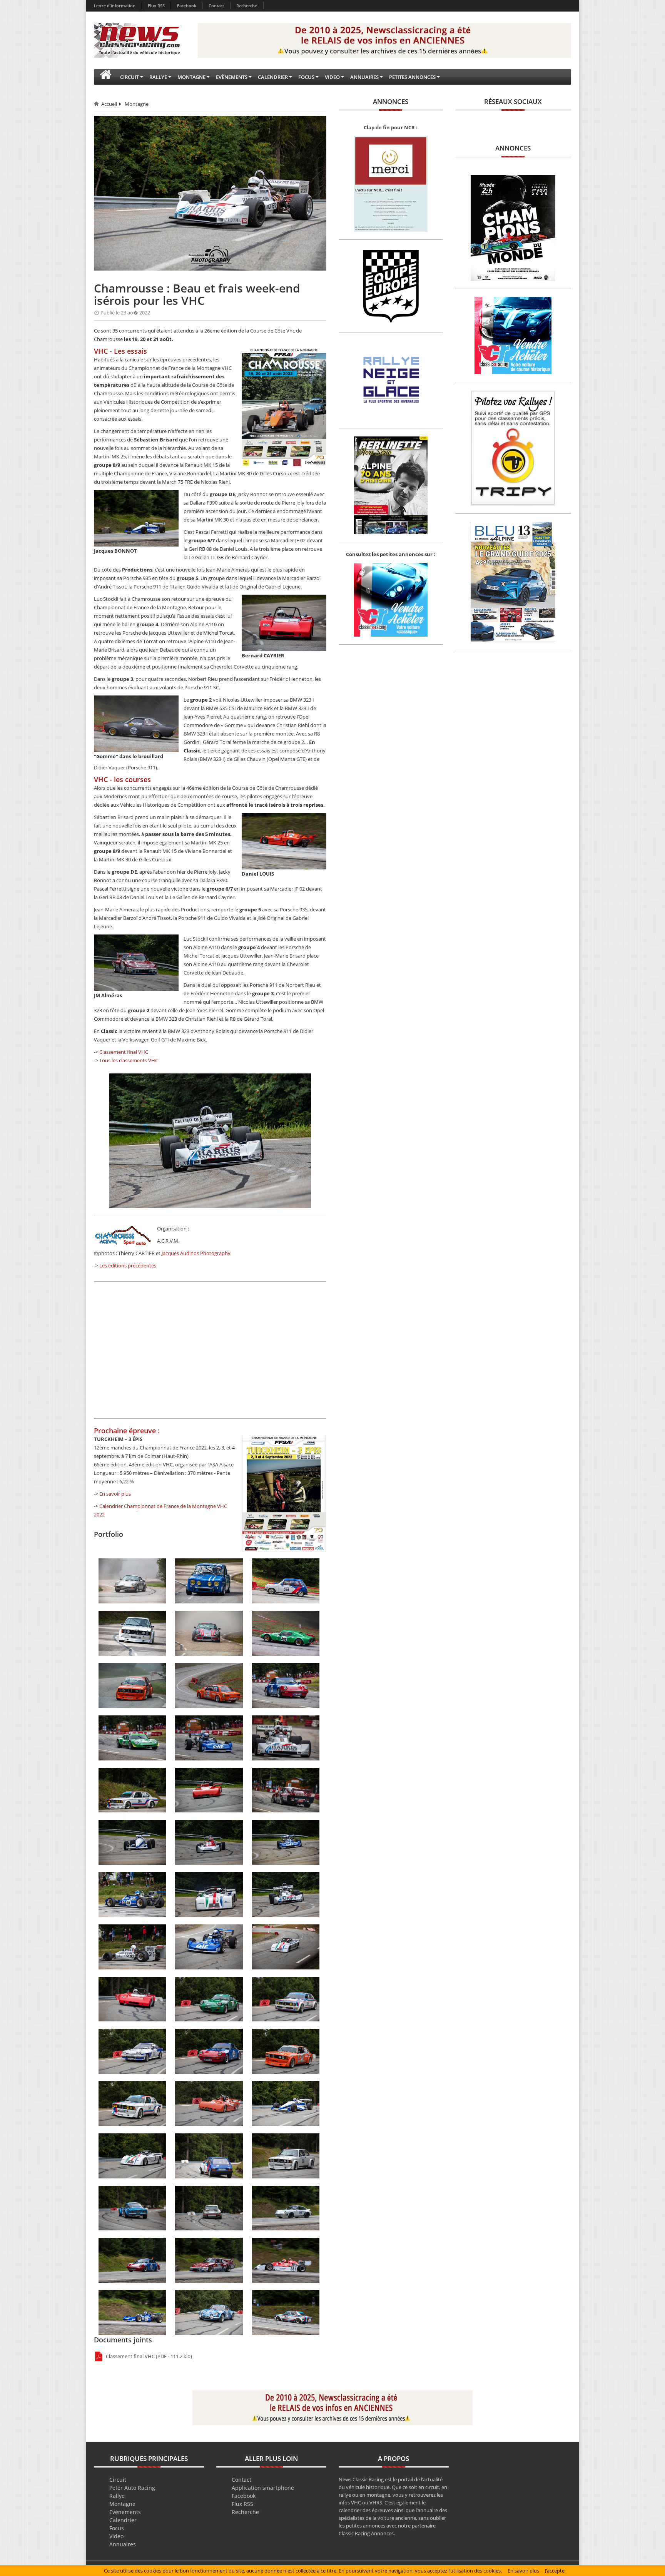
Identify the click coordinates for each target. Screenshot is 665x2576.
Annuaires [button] (364, 77)
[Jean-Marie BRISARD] (209, 2312)
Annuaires (123, 2544)
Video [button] (332, 77)
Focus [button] (306, 77)
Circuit (118, 2480)
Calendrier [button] (273, 77)
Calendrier (123, 2520)
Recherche (247, 6)
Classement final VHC (124, 1052)
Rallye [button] (158, 77)
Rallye (117, 2496)
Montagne (137, 104)
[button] (105, 77)
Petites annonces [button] (412, 77)
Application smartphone (263, 2488)
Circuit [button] (129, 77)
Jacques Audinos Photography (196, 1253)
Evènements (125, 2512)
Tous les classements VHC (129, 1060)
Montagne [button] (191, 77)
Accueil (109, 104)
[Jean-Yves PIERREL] (286, 2312)
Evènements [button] (232, 77)
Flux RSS (156, 6)
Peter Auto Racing (132, 2488)
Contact (216, 6)
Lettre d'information (115, 6)
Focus (117, 2528)
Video (116, 2536)
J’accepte (555, 2571)
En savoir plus (115, 1494)
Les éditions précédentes (128, 1265)
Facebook (187, 6)
